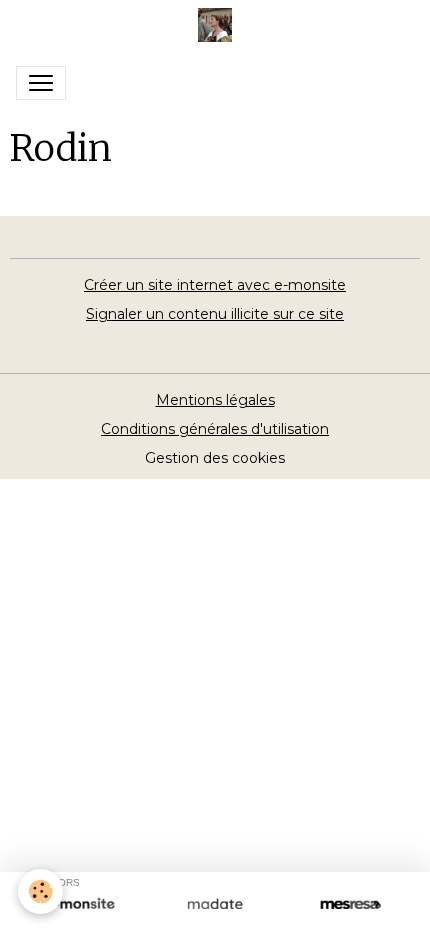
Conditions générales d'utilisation (215, 429)
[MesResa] (350, 905)
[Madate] (214, 905)
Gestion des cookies (215, 458)
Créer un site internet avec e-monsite (215, 285)
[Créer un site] (79, 905)
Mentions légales (215, 400)
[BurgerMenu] (41, 83)
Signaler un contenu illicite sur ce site (215, 314)
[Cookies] (40, 891)
